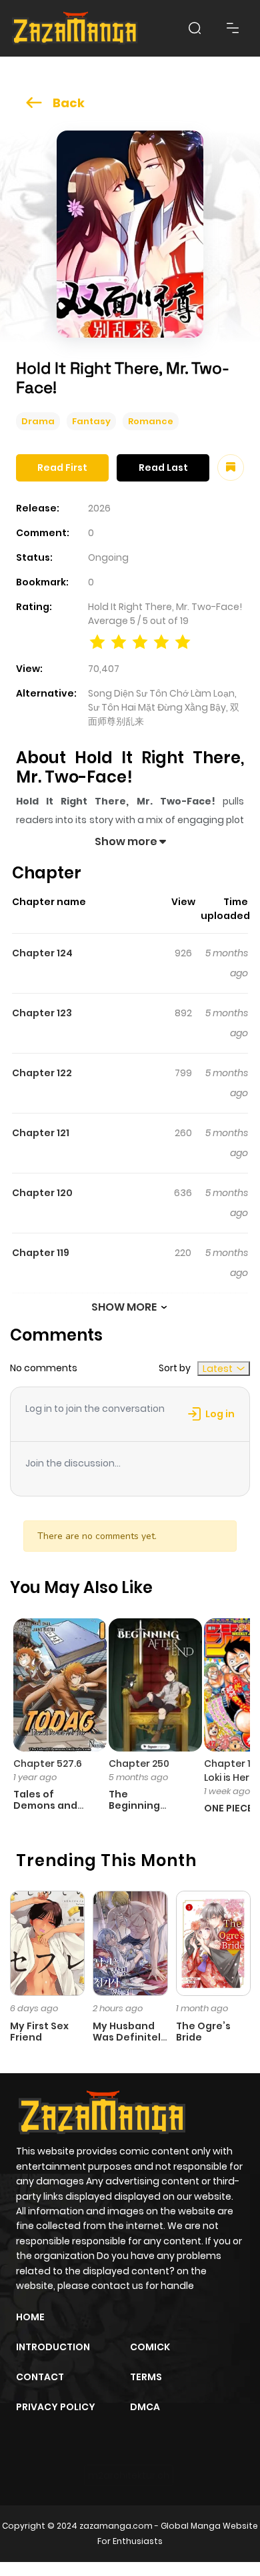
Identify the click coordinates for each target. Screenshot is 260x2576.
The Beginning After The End (143, 1805)
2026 (99, 508)
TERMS (146, 2377)
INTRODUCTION (53, 2347)
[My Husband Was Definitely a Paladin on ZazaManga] (130, 1943)
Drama (38, 421)
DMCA (145, 2407)
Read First (62, 468)
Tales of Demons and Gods (45, 1805)
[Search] (195, 28)
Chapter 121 (41, 1133)
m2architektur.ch (129, 2475)
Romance (151, 421)
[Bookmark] (231, 468)
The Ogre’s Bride (203, 2032)
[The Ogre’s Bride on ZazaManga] (213, 1943)
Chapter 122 (42, 1073)
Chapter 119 (41, 1253)
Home (30, 2317)
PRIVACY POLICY (56, 2407)
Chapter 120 (42, 1193)
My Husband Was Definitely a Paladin (130, 2037)
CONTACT (40, 2377)
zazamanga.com (116, 2526)
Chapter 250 (139, 1764)
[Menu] (233, 28)
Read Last (163, 468)
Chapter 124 (42, 953)
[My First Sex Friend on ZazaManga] (47, 1943)
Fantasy (91, 421)
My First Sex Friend (39, 2032)
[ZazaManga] (75, 28)
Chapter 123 (42, 1013)
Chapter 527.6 (48, 1764)
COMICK (150, 2347)
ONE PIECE (228, 1808)
